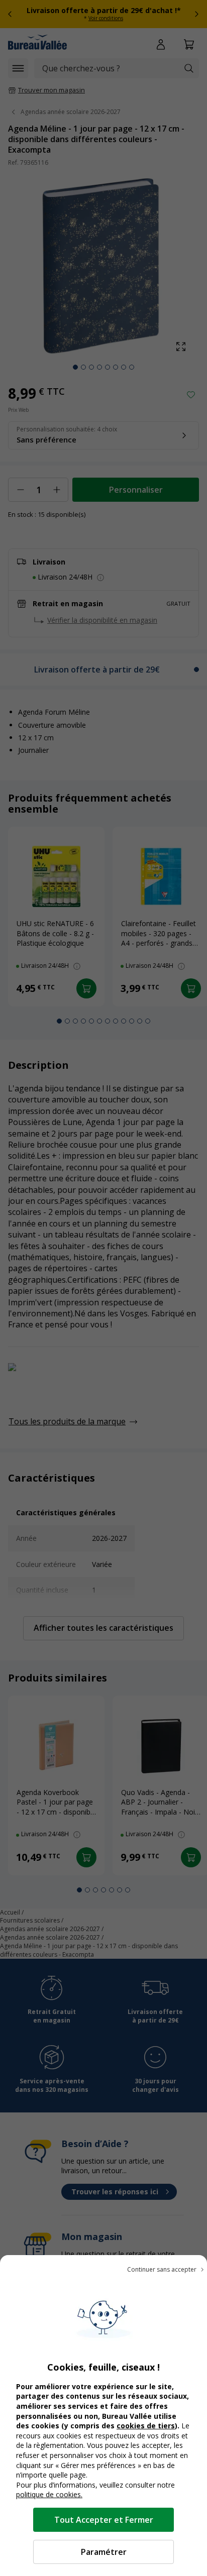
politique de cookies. (49, 2494)
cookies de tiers (146, 2426)
